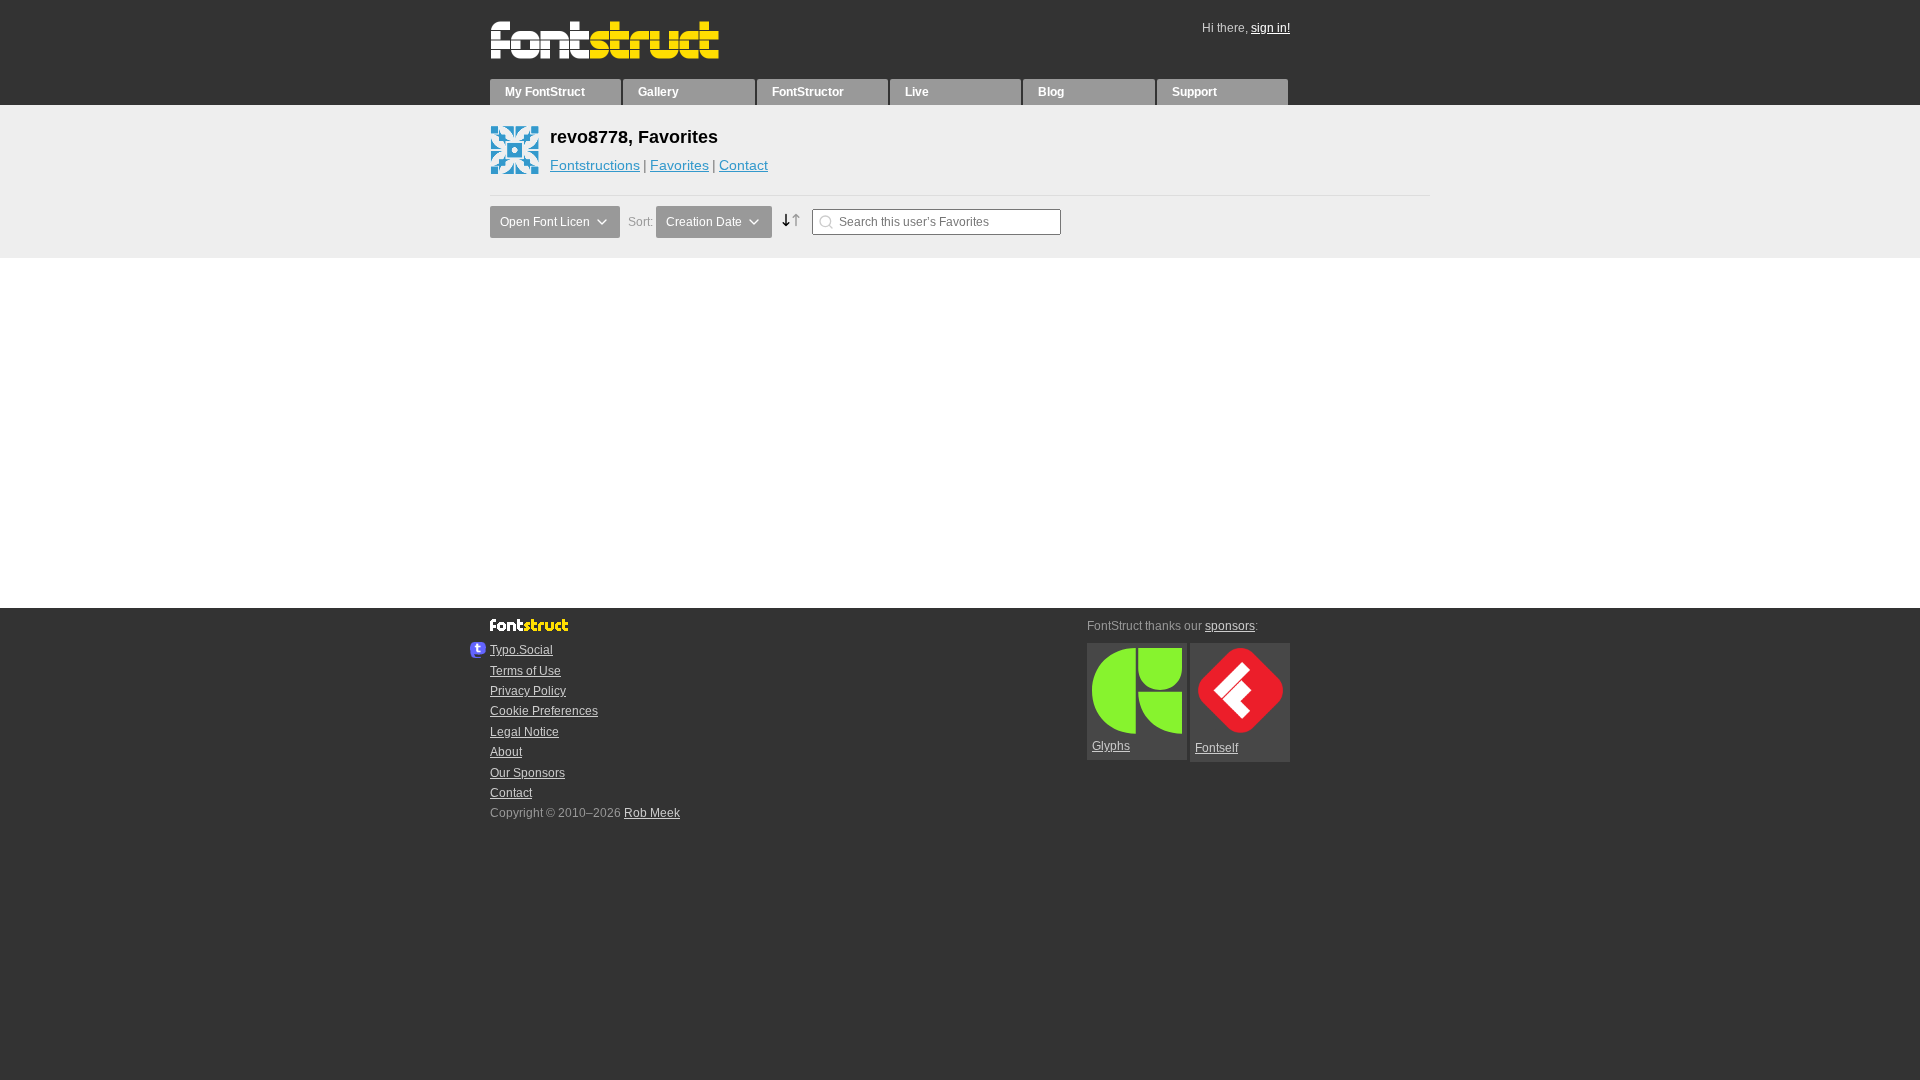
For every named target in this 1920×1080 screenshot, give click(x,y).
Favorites (679, 165)
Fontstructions (595, 165)
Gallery (658, 92)
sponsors (1230, 626)
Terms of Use (525, 671)
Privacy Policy (528, 691)
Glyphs (1111, 746)
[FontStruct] (625, 55)
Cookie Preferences (544, 711)
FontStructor (808, 92)
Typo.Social (521, 650)
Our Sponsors (527, 773)
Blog (1051, 92)
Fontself (1216, 748)
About (506, 752)
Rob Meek (652, 813)
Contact (743, 165)
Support (1194, 92)
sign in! (1270, 28)
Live (917, 92)
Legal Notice (524, 732)
